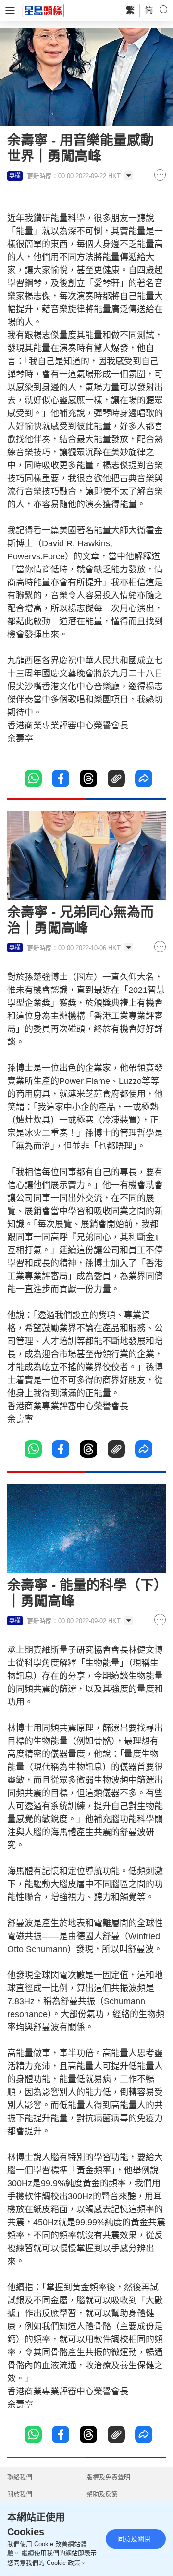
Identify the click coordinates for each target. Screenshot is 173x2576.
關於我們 (20, 2494)
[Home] (43, 10)
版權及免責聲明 (108, 2477)
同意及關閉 (134, 2539)
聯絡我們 (20, 2477)
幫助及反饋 (102, 2494)
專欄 (15, 176)
